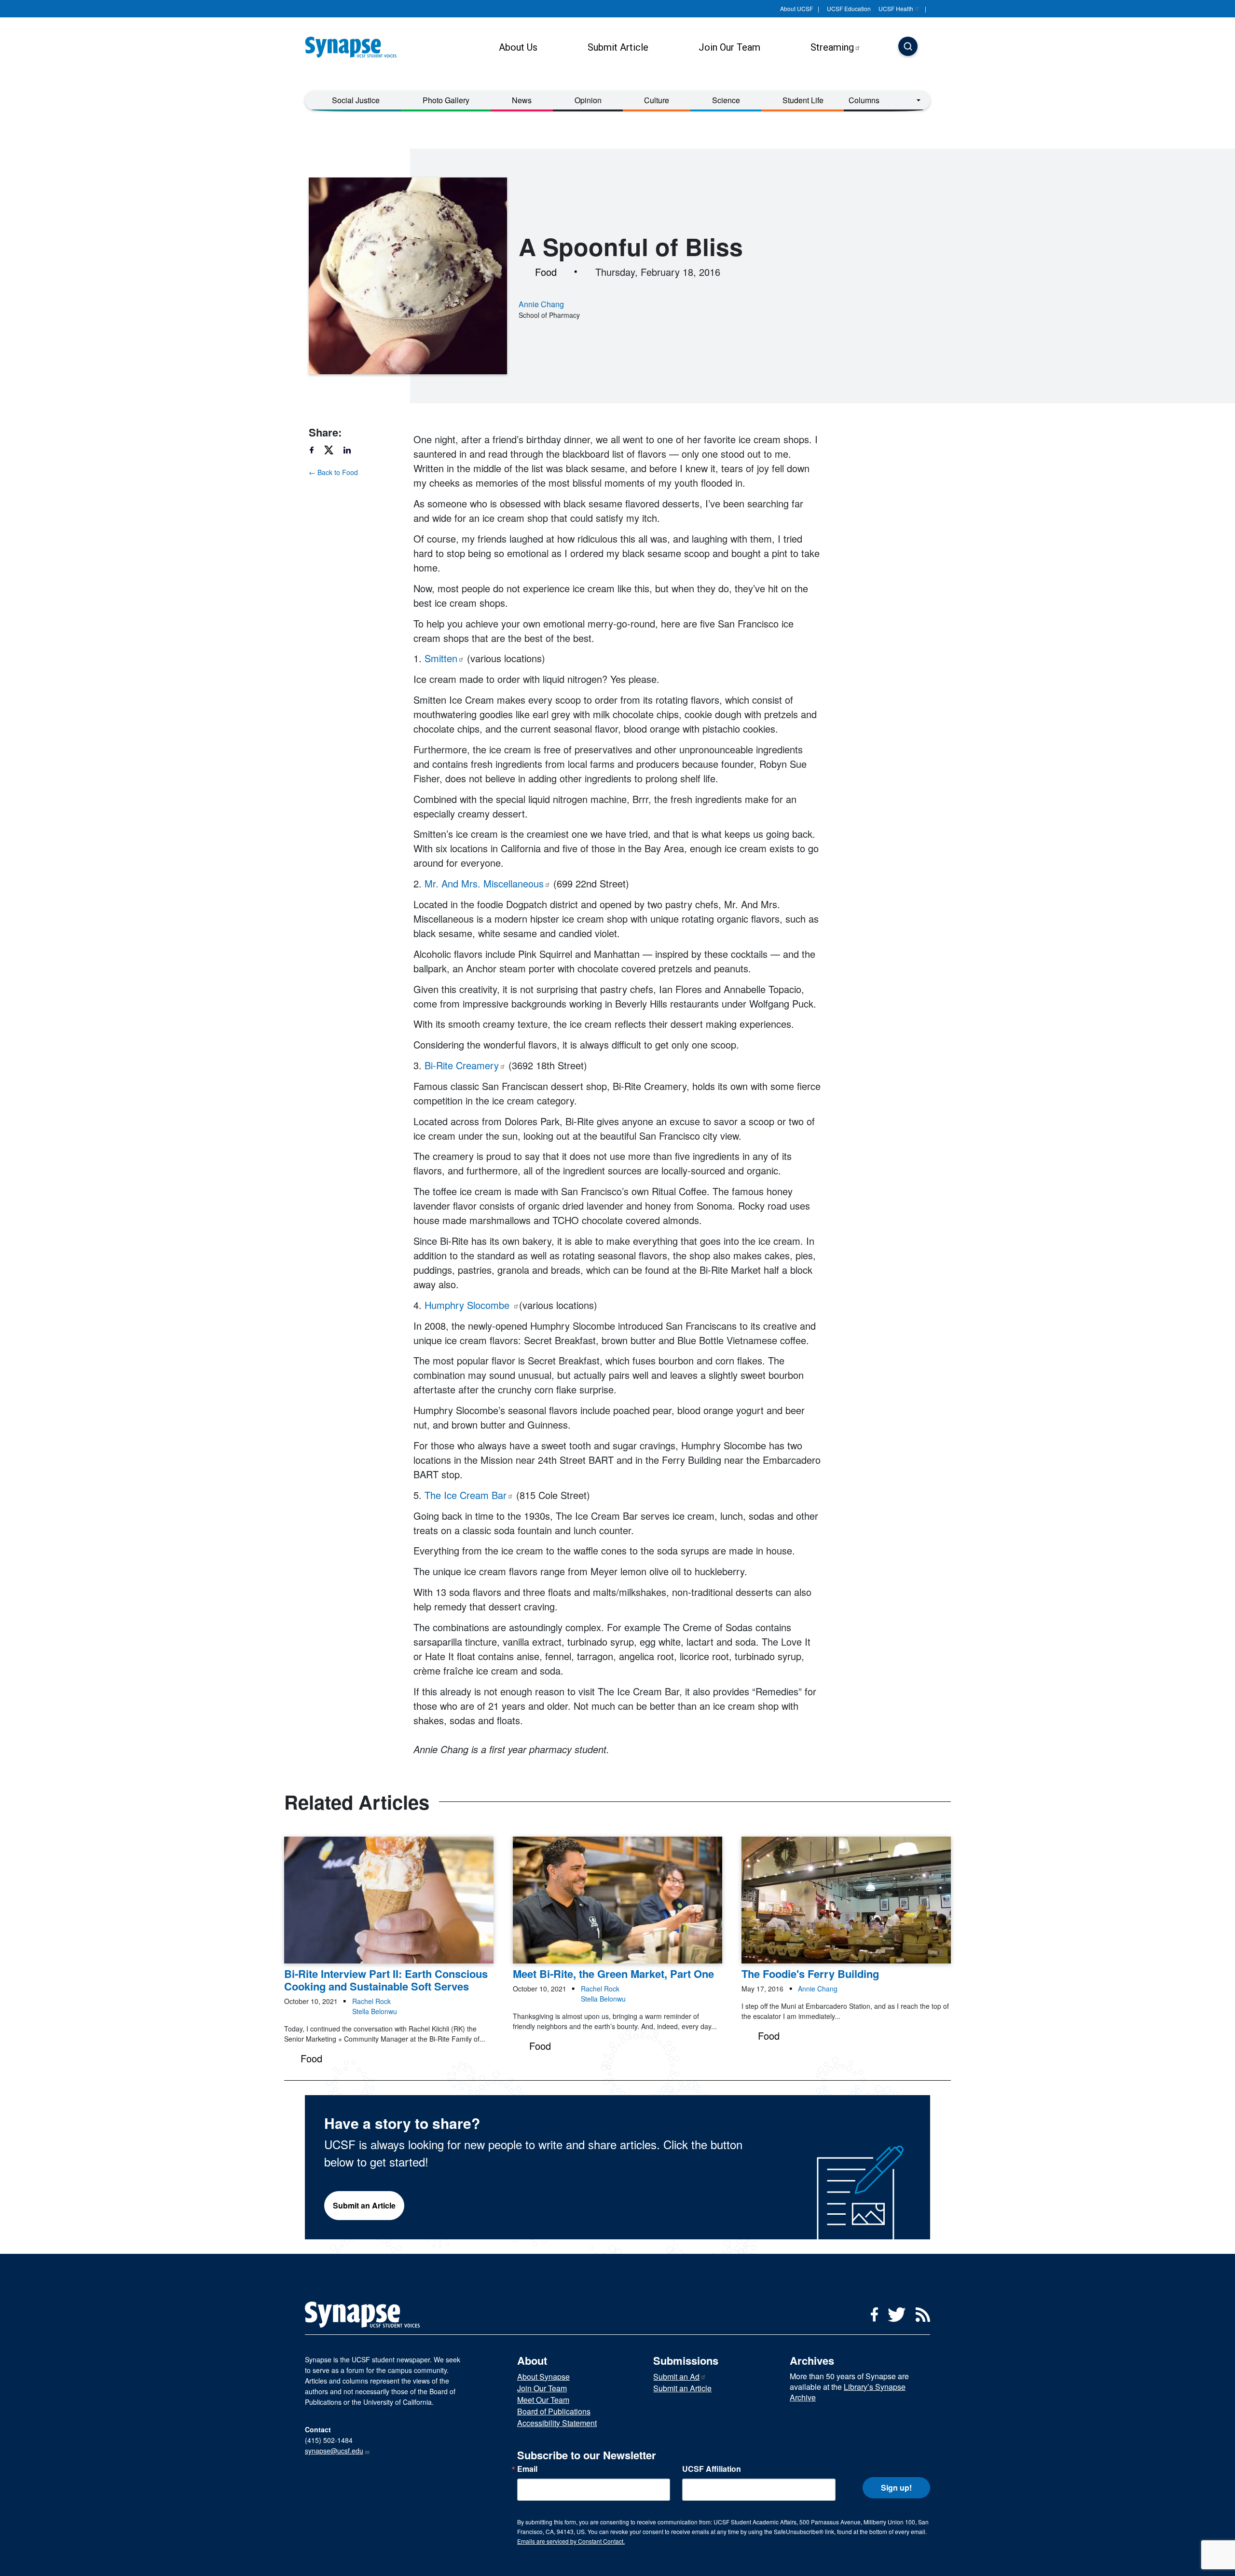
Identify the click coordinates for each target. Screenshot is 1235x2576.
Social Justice (356, 100)
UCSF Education (849, 8)
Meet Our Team (543, 2400)
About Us (518, 47)
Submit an (676, 2377)
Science (726, 100)
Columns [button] (864, 100)
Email (527, 2469)
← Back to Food (333, 472)
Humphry (468, 1305)
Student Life (803, 100)
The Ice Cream (466, 1495)
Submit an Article (364, 2205)
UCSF (896, 8)
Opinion (588, 100)
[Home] (355, 47)
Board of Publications (554, 2411)
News (522, 100)
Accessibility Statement (557, 2423)
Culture (657, 100)
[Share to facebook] (316, 450)
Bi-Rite (462, 1065)
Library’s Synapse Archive (848, 2392)
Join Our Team (729, 47)
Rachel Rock (371, 2001)
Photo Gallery (446, 100)
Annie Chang (541, 304)
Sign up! (896, 2487)
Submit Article (618, 47)
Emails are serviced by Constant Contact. (571, 2541)
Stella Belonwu (375, 2011)
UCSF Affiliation (712, 2469)
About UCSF (796, 8)
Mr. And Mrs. (484, 883)
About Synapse (543, 2377)
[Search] (908, 47)
